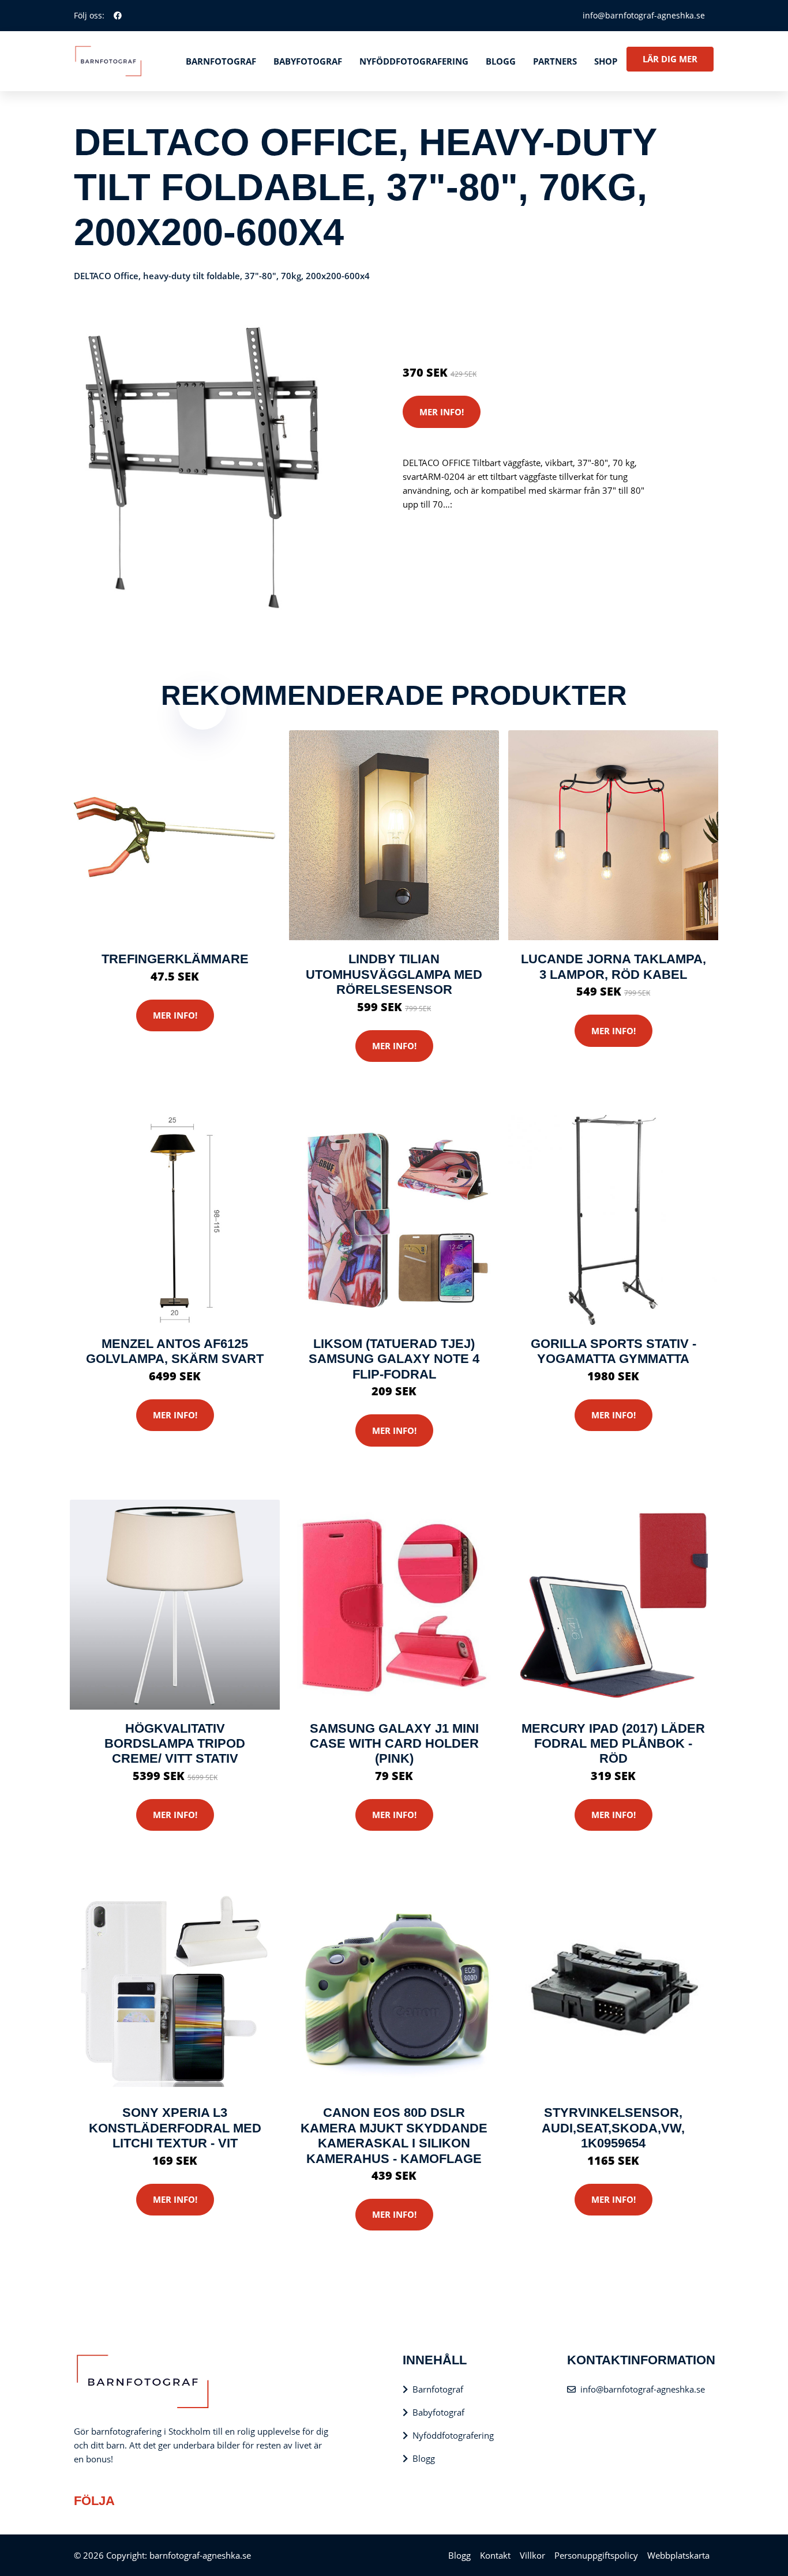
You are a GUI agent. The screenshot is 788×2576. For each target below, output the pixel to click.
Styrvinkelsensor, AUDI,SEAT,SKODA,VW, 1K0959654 (613, 2128)
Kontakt (495, 2555)
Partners (555, 61)
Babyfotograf (308, 61)
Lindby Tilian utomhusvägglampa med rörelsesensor (394, 974)
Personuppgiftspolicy (596, 2555)
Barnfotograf (221, 61)
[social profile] (118, 16)
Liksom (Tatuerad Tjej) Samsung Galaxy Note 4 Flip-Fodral (394, 1359)
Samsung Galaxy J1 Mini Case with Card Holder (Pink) (394, 1744)
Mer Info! (442, 412)
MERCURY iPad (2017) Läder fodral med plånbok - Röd (613, 1744)
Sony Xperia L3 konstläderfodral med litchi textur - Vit (175, 2128)
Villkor (532, 2555)
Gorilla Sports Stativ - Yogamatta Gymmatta (613, 1351)
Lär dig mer (670, 59)
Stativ (504, 324)
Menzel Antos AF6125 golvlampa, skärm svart (175, 1351)
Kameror (471, 324)
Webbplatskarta (678, 2555)
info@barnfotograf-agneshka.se (644, 15)
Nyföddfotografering (414, 61)
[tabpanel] (202, 467)
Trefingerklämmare (175, 959)
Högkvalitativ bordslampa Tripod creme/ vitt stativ (175, 1744)
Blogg (501, 61)
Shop (606, 61)
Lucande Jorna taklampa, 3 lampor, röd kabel (613, 966)
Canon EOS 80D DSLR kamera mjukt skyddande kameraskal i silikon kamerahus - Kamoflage (394, 2135)
